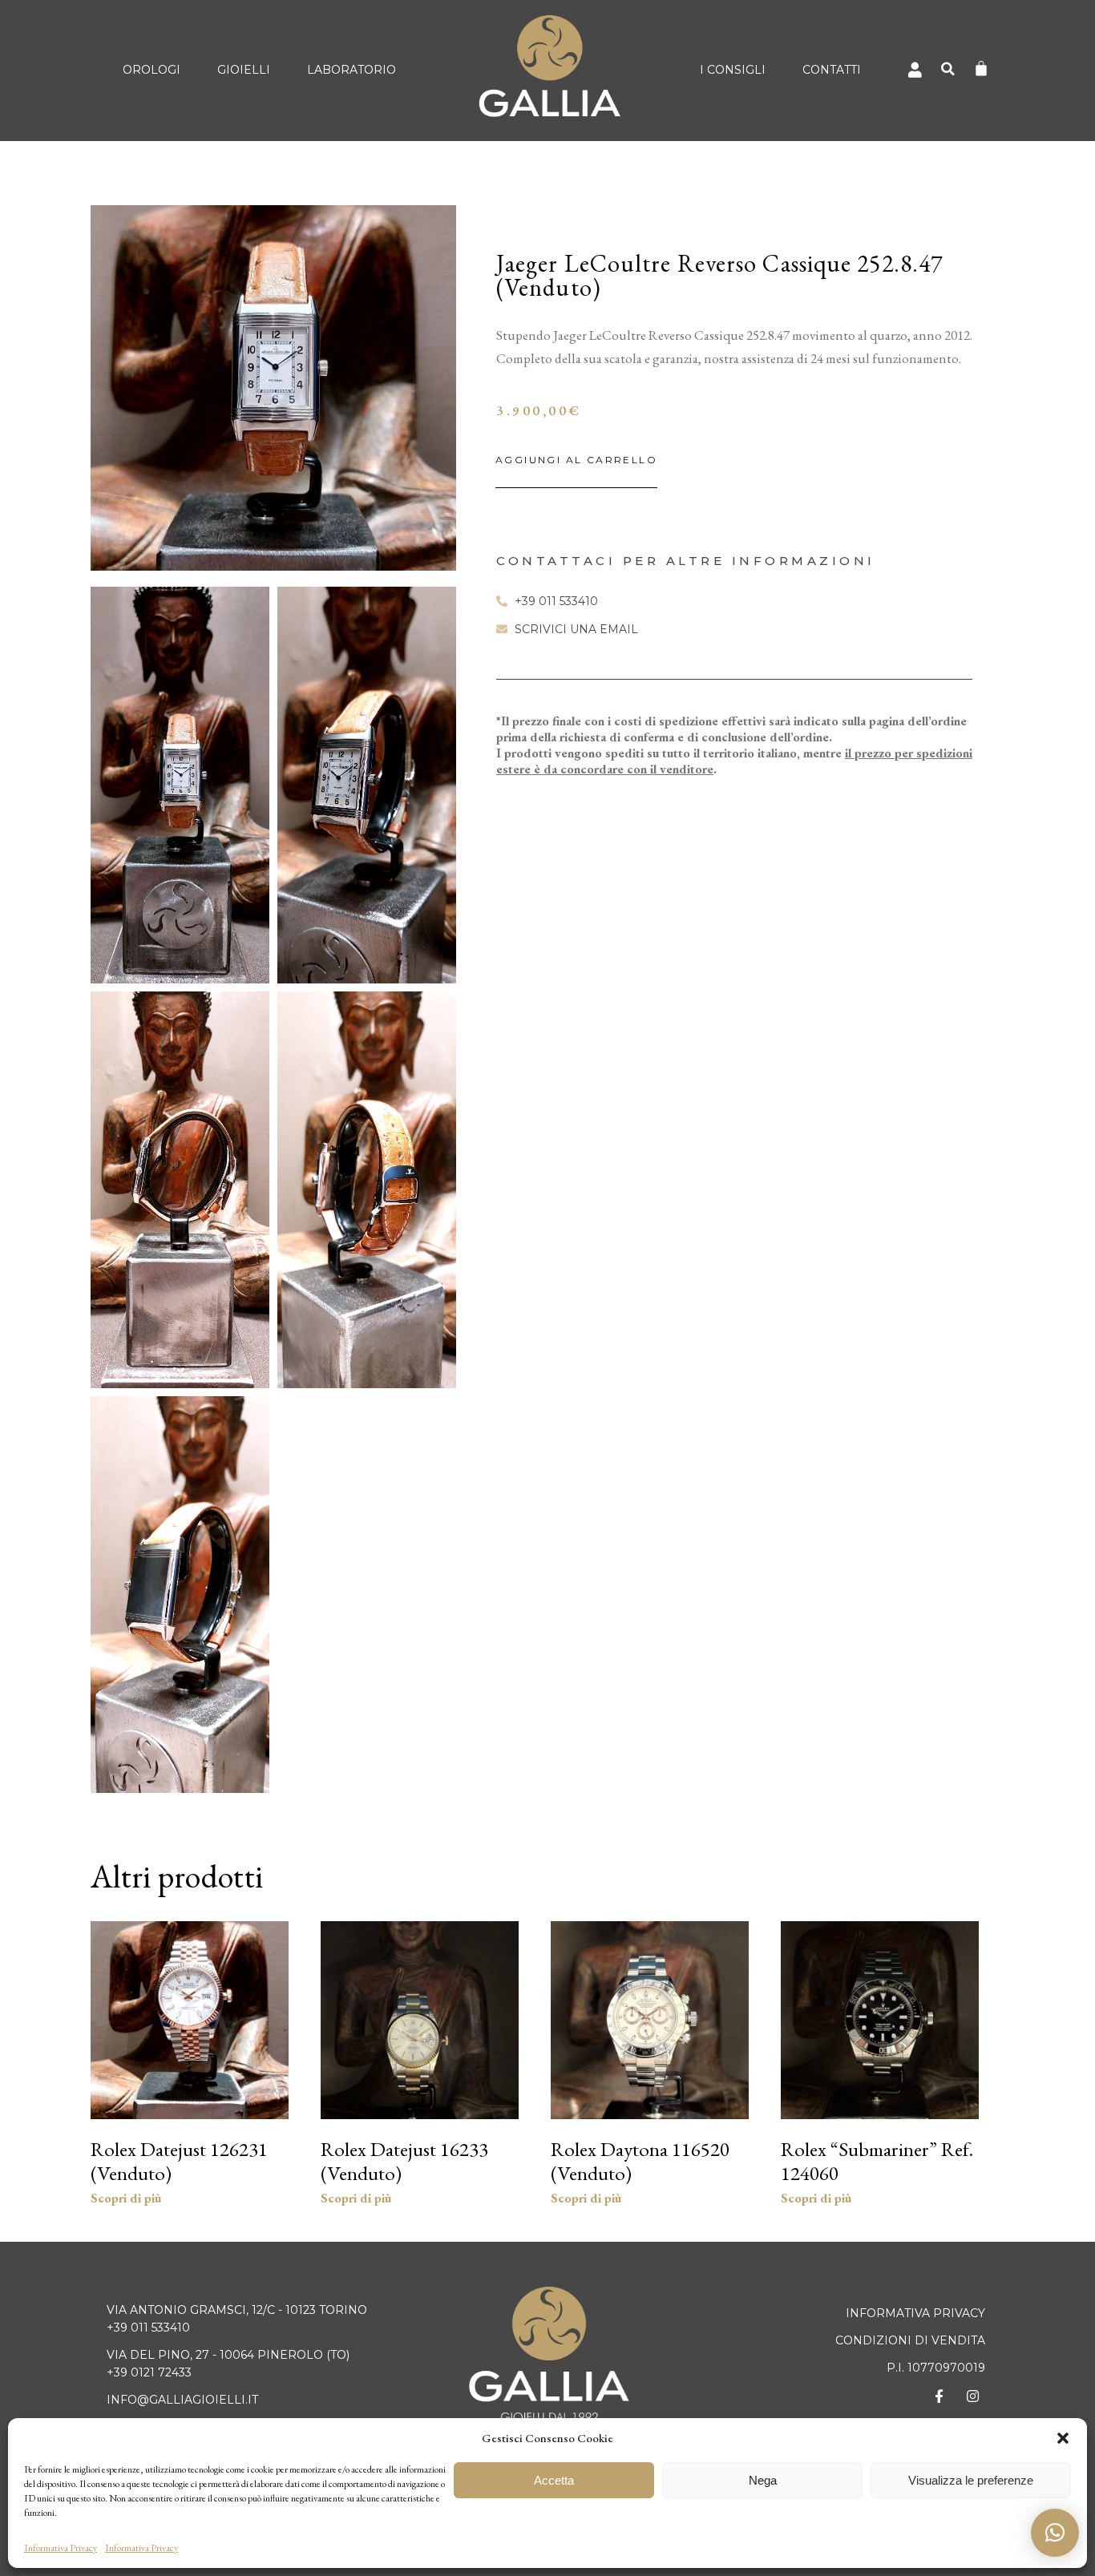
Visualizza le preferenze (971, 2480)
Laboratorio (352, 70)
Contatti (832, 70)
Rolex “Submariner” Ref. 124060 (877, 2161)
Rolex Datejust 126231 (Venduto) (179, 2161)
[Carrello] (981, 68)
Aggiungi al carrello (576, 460)
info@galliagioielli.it (182, 2400)
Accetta (554, 2480)
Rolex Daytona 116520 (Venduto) (640, 2161)
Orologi (152, 70)
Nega (763, 2480)
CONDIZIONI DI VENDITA (910, 2340)
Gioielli (244, 70)
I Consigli (733, 70)
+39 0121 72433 (149, 2372)
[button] (1063, 2438)
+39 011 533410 (148, 2328)
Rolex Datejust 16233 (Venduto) (404, 2161)
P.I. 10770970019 (936, 2368)
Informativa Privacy (61, 2548)
